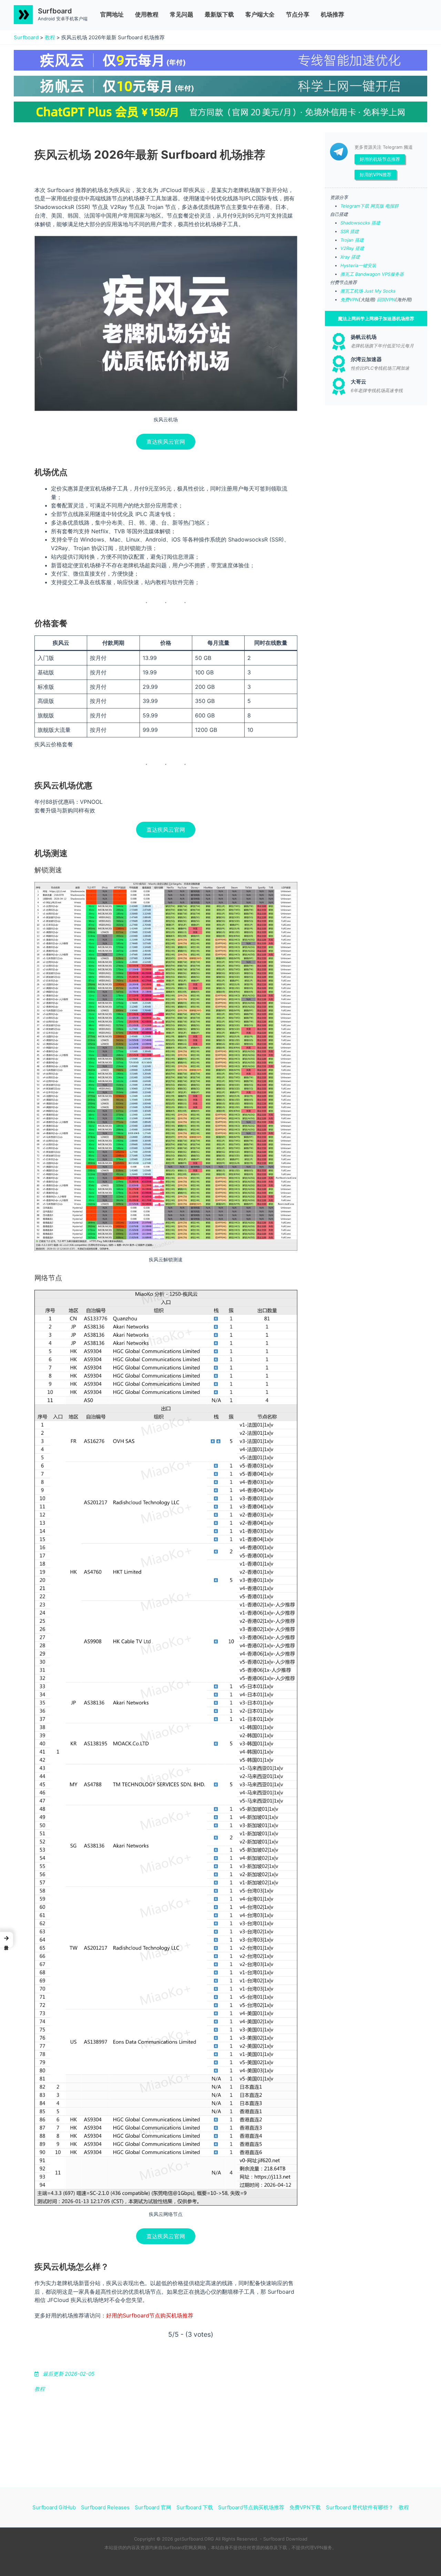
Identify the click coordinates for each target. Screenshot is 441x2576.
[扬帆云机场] (339, 341)
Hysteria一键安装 (358, 265)
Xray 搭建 (350, 257)
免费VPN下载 (305, 2507)
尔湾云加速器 (366, 359)
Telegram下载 (355, 206)
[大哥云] (339, 386)
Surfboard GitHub (54, 2507)
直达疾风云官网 (166, 442)
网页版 (377, 206)
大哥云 (358, 382)
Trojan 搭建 (352, 240)
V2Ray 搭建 (352, 248)
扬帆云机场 (364, 337)
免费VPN (350, 299)
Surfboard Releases (105, 2507)
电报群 (392, 206)
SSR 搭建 (350, 231)
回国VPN (386, 299)
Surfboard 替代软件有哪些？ (360, 2507)
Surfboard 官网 (153, 2507)
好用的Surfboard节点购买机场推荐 (150, 2315)
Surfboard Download (285, 2539)
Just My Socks (380, 291)
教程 (50, 37)
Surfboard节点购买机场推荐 (251, 2507)
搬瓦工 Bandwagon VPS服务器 (372, 274)
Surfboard (55, 11)
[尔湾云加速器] (339, 364)
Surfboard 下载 (195, 2507)
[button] (7, 1940)
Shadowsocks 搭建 (360, 223)
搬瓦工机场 (352, 291)
